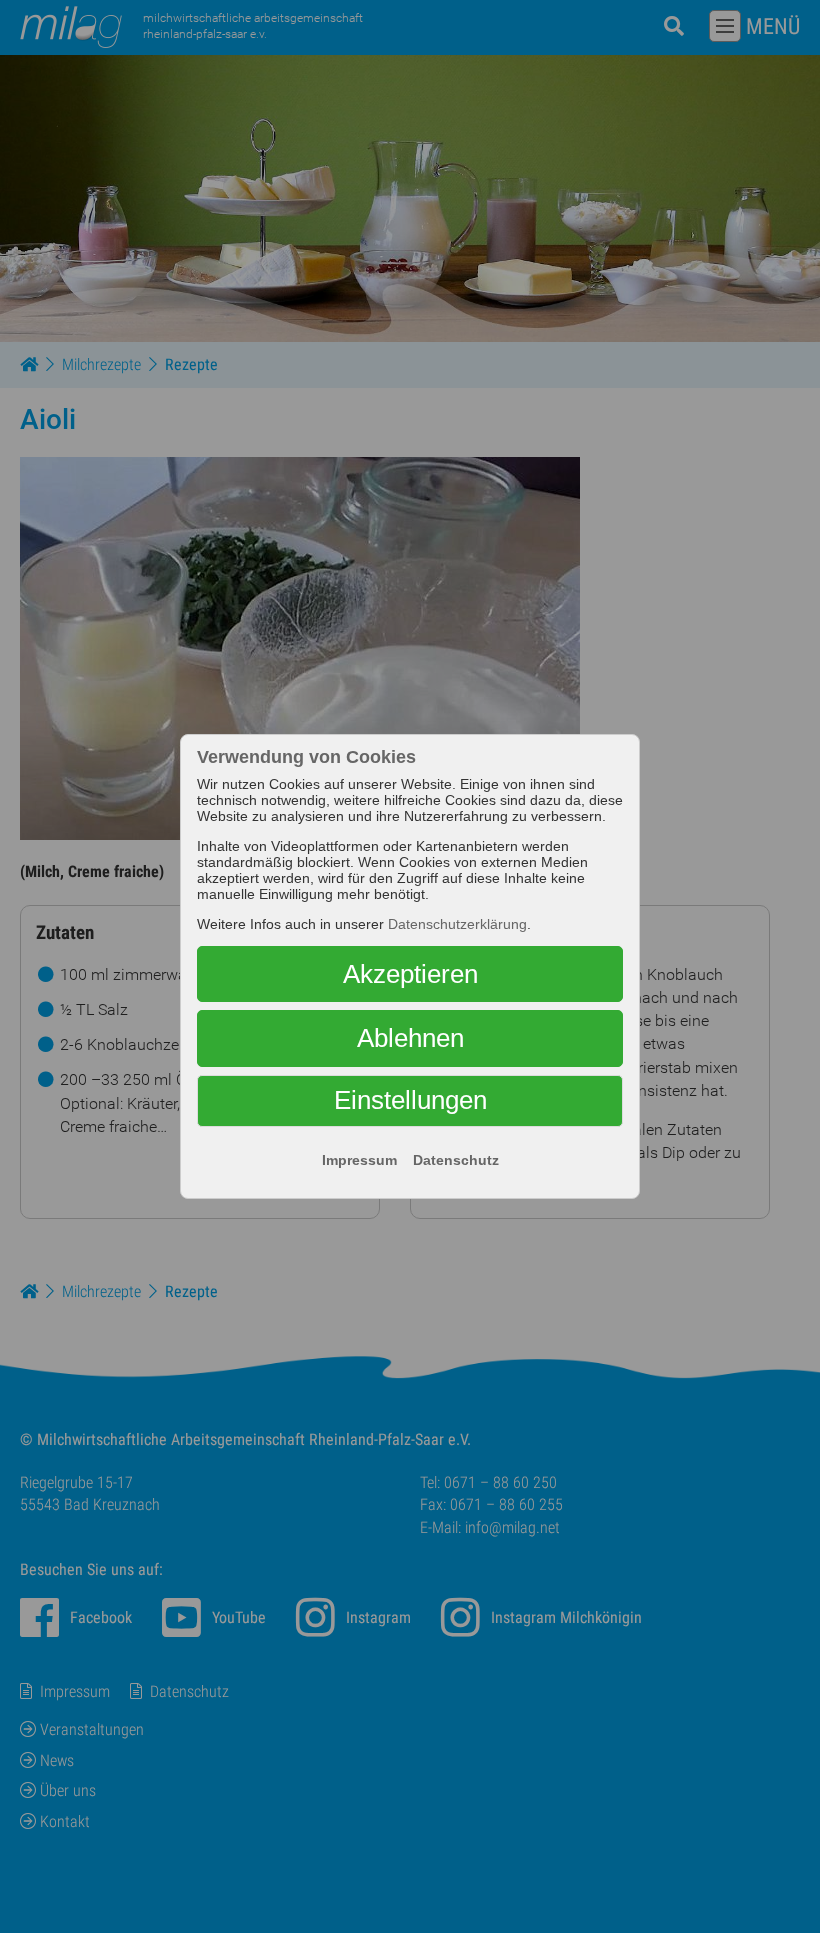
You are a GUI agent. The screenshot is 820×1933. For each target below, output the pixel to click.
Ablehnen (410, 1038)
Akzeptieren (410, 974)
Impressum (359, 1160)
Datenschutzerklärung (457, 924)
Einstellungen (410, 1100)
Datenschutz (456, 1160)
